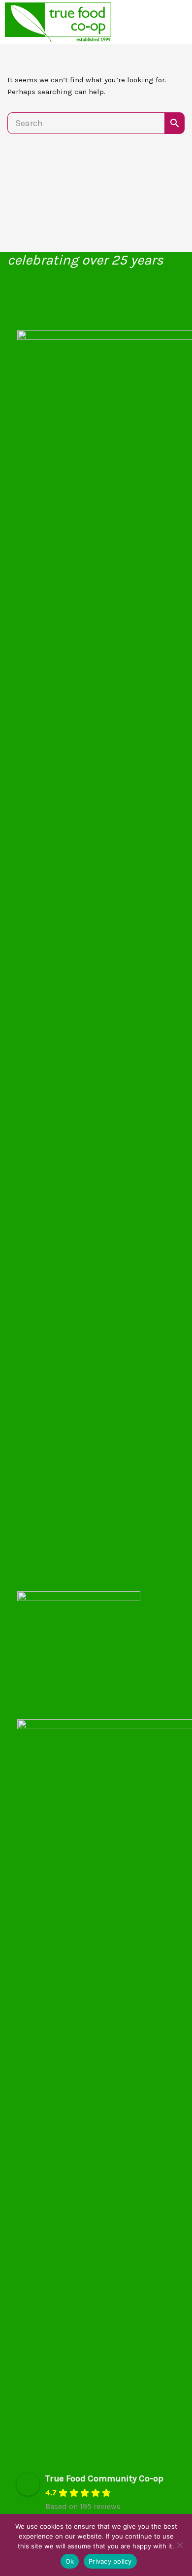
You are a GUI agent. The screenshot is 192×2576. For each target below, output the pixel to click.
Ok (70, 2561)
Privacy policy (110, 2561)
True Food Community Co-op (104, 2478)
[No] (180, 2545)
